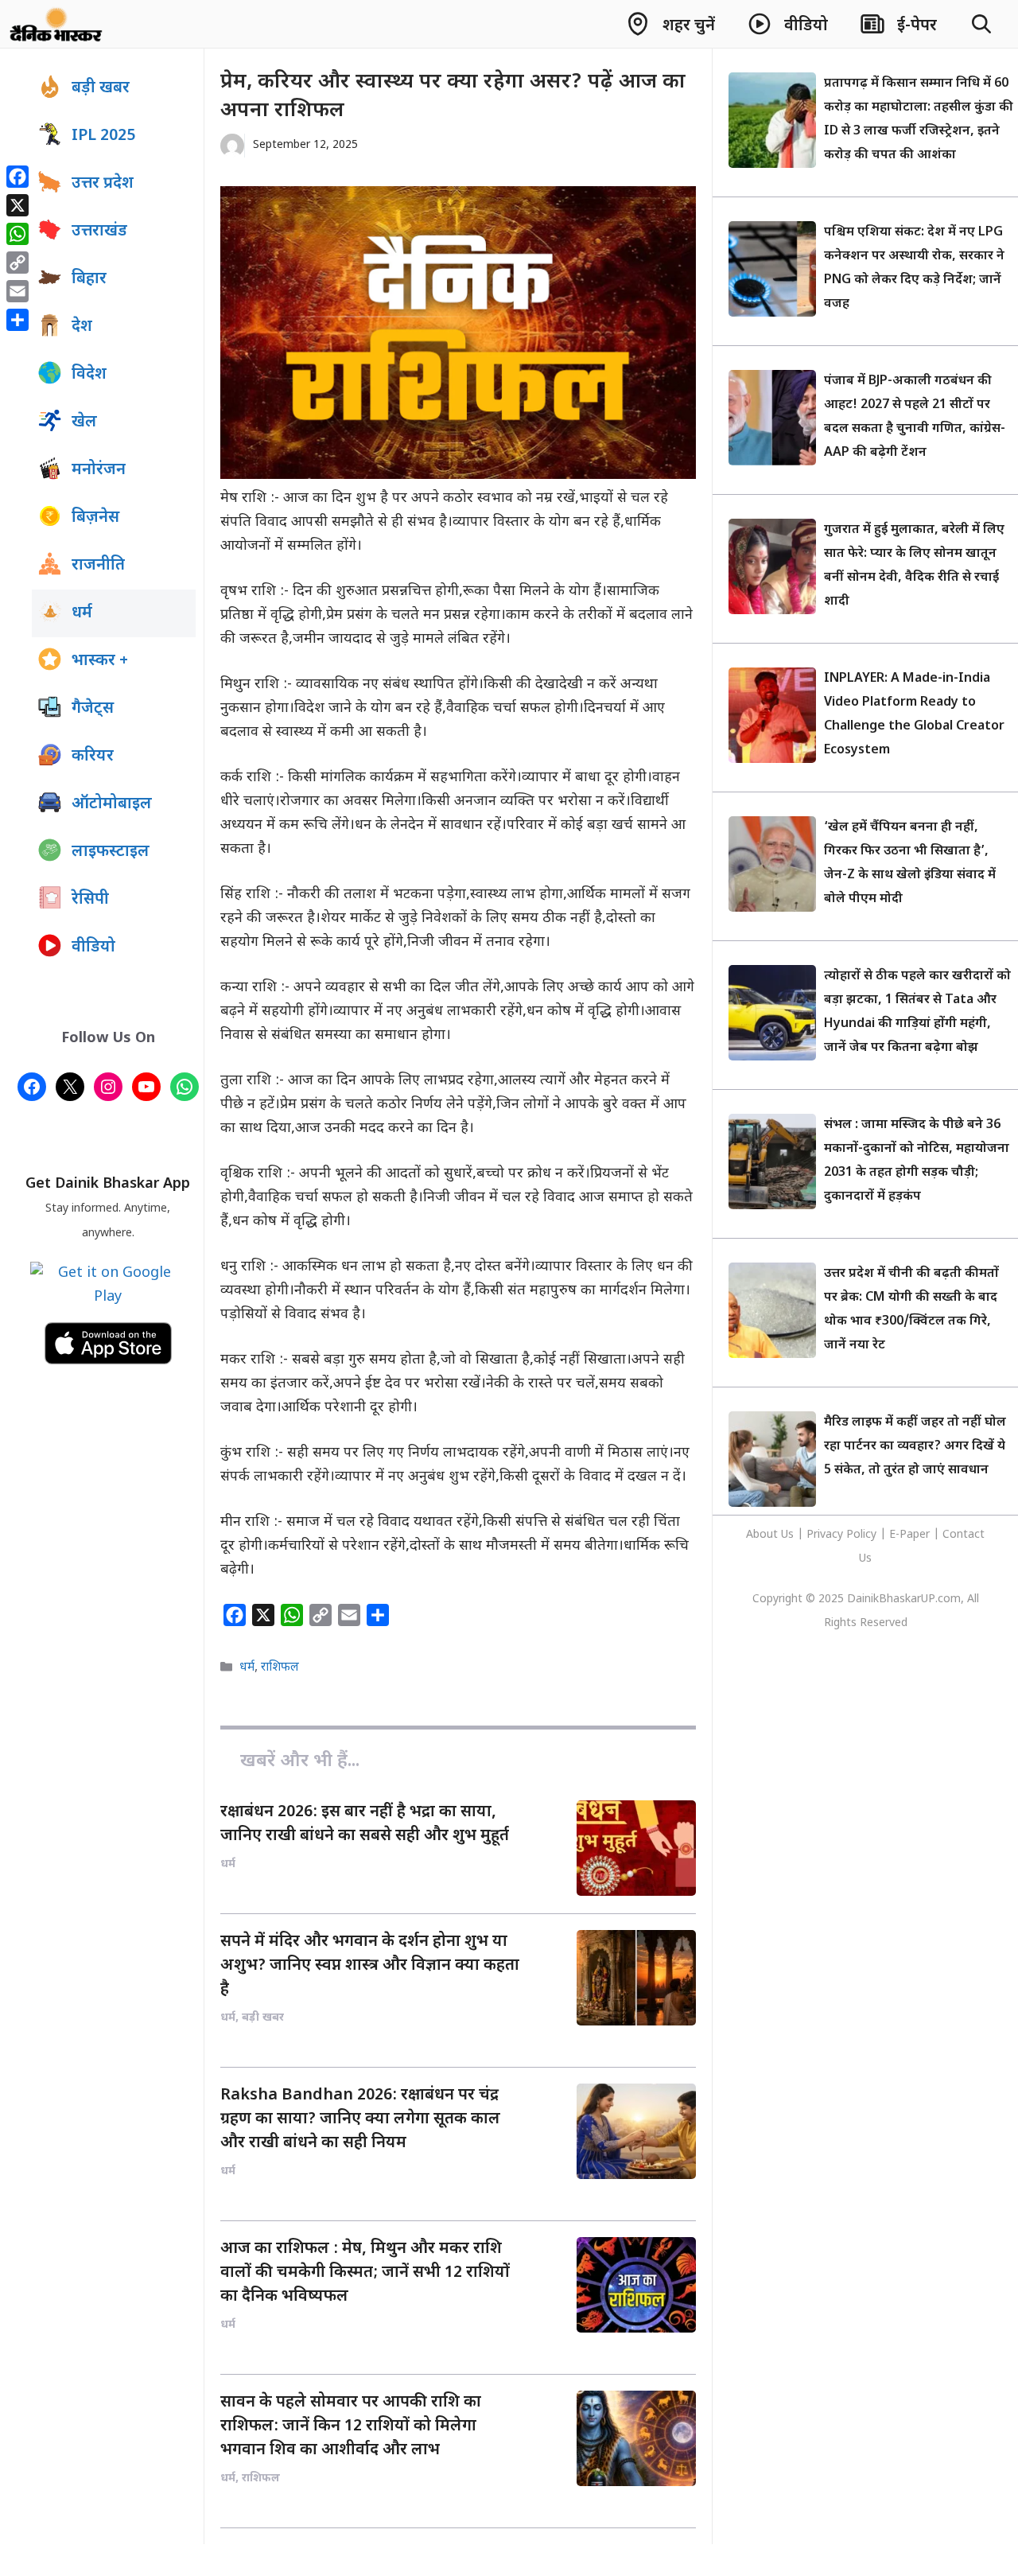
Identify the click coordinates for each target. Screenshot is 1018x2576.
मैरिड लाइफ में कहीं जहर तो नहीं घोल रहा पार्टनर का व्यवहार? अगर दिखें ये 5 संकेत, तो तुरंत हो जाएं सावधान (915, 1447)
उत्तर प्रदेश (103, 184)
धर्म (247, 1668)
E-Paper (909, 1535)
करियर (93, 757)
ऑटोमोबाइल (112, 804)
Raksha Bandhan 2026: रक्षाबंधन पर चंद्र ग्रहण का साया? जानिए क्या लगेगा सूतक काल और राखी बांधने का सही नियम (360, 2119)
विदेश (89, 375)
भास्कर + (100, 661)
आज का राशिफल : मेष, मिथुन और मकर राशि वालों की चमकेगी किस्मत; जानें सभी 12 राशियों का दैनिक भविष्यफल (365, 2273)
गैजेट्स (93, 709)
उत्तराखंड (99, 232)
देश (82, 327)
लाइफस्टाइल (111, 852)
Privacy (826, 1535)
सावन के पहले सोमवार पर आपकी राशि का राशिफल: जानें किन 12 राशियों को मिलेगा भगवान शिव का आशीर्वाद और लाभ (351, 2426)
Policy (861, 1535)
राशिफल (280, 1668)
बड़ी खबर (101, 88)
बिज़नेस (95, 518)
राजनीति (98, 566)
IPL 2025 (103, 136)
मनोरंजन (99, 470)
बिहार (89, 279)
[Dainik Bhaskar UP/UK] (57, 24)
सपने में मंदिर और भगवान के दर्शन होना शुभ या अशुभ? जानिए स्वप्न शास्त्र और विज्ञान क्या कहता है (370, 1966)
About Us (771, 1535)
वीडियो (93, 948)
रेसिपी (90, 900)
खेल (84, 422)
